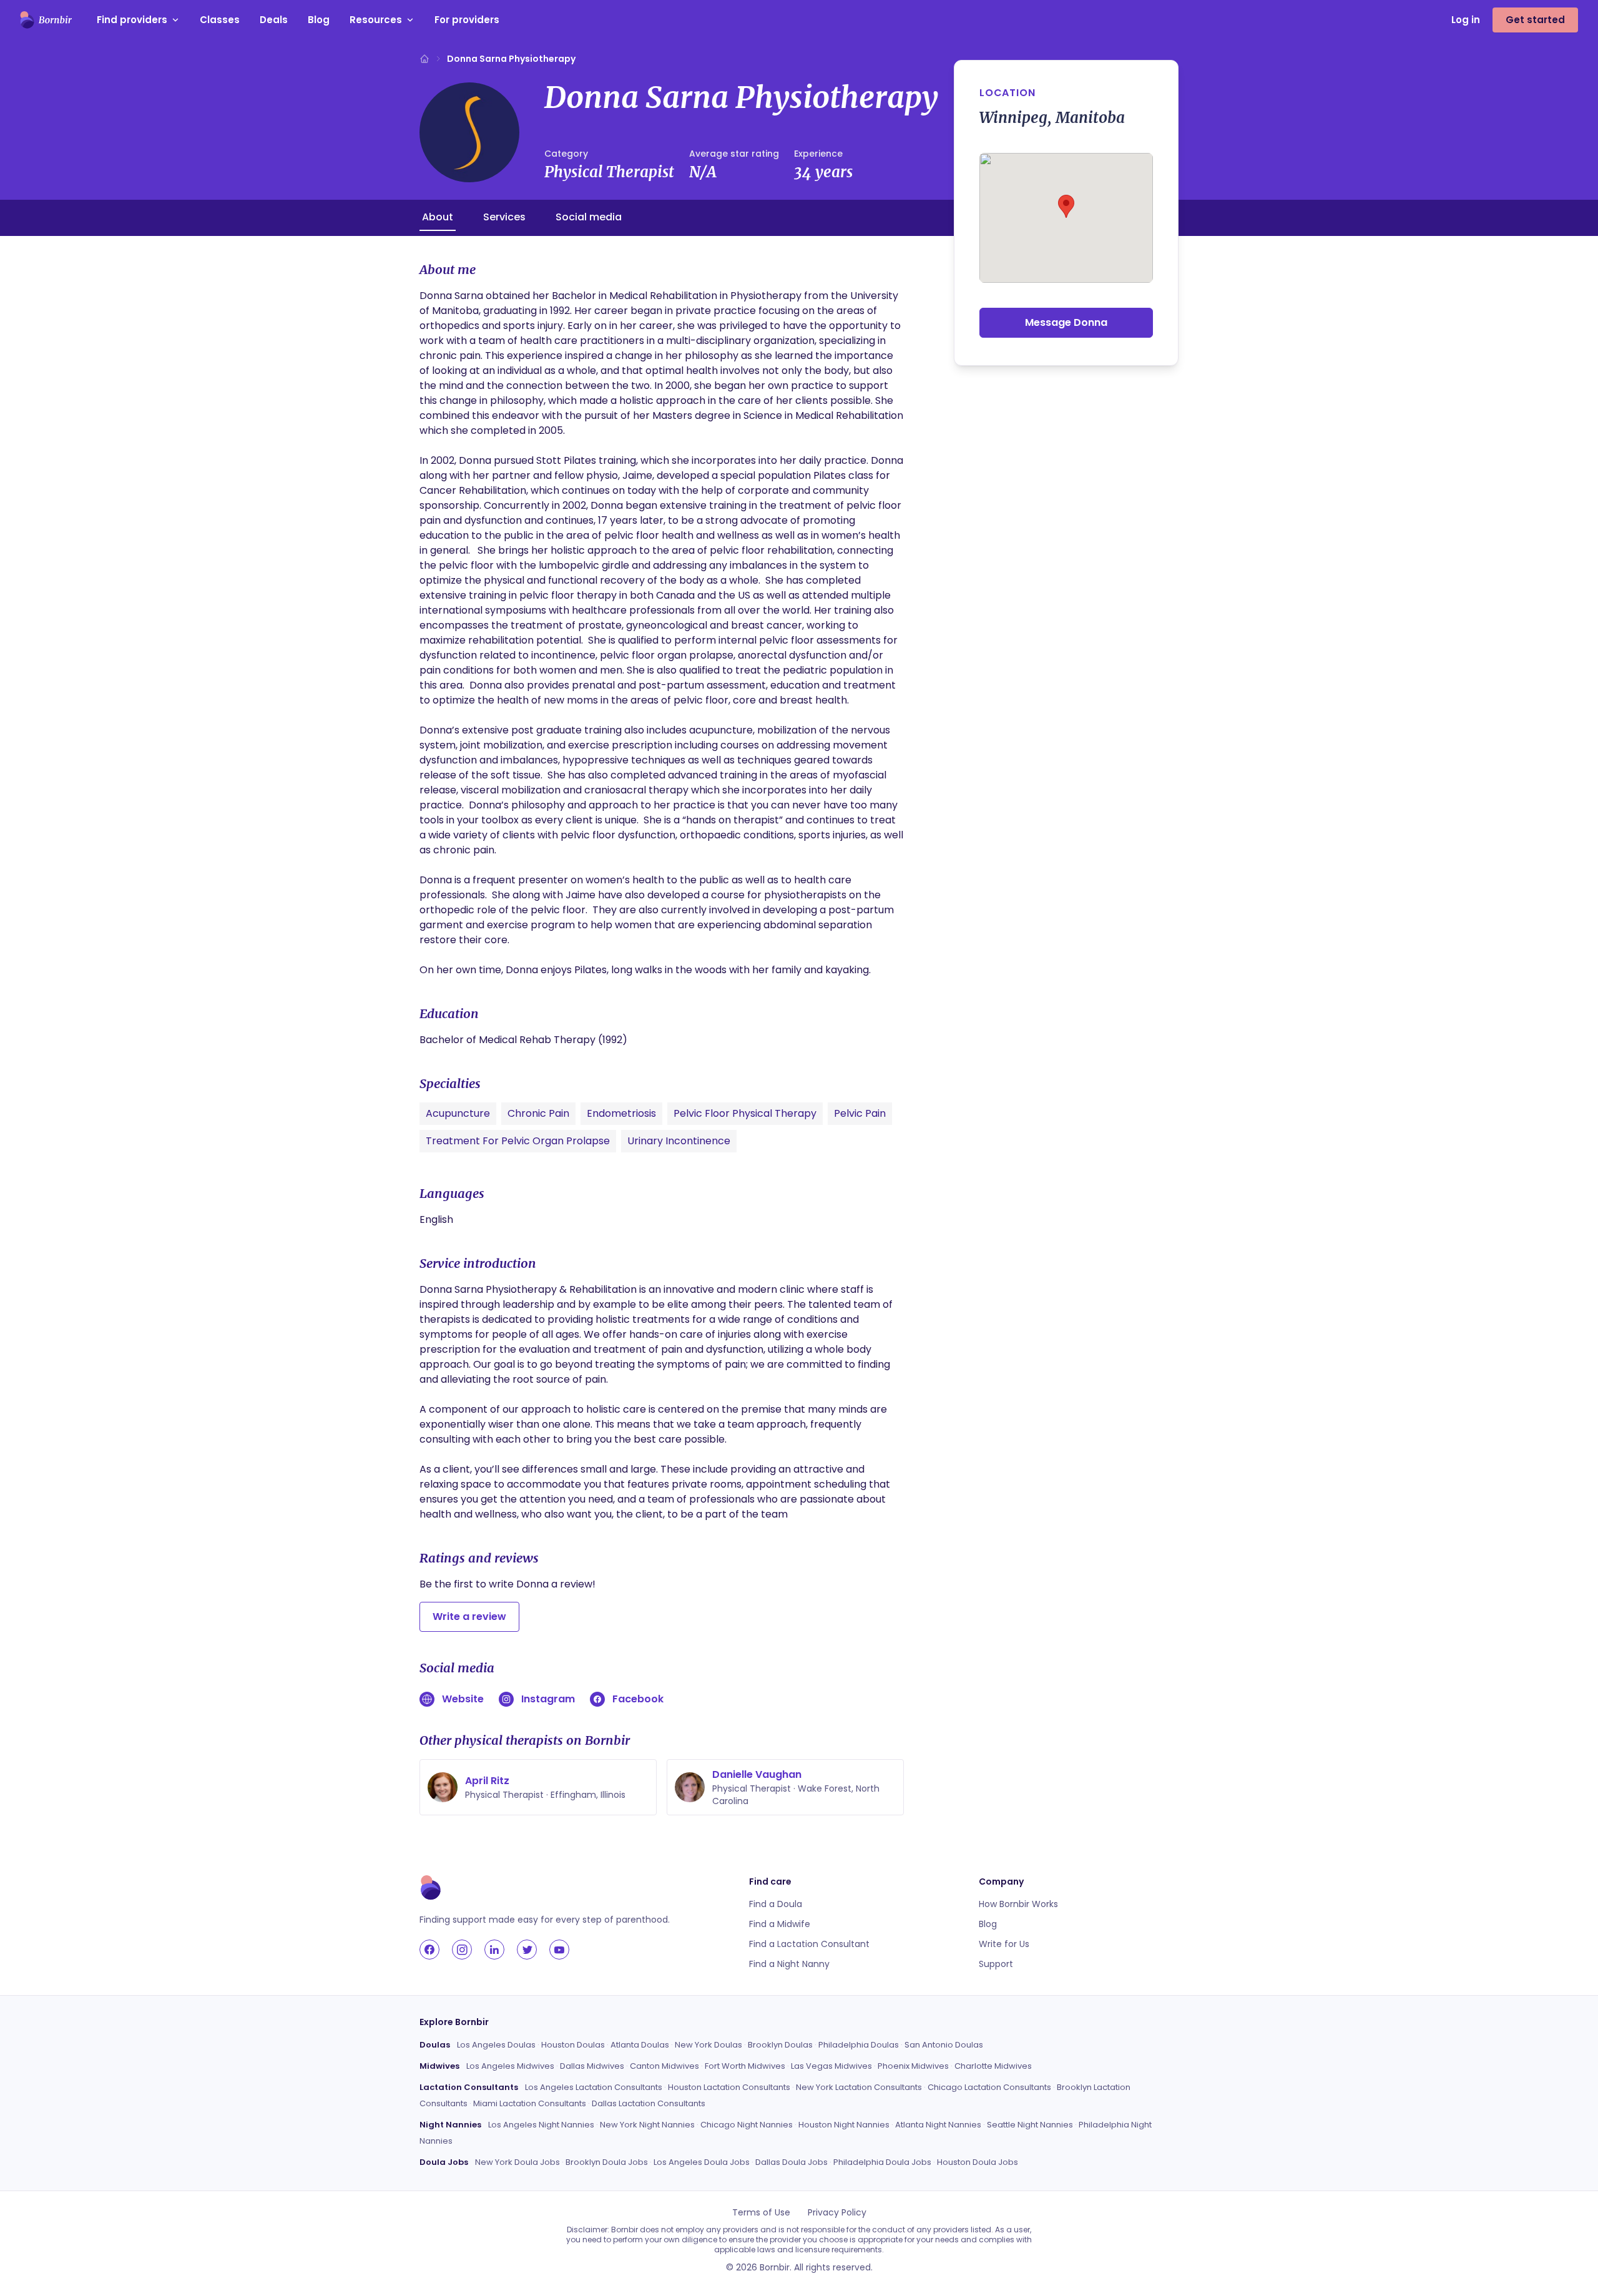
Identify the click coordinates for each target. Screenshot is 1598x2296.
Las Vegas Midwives (831, 2066)
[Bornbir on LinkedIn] (494, 1950)
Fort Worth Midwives (745, 2066)
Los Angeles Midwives (510, 2066)
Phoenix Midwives (913, 2066)
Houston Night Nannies (844, 2125)
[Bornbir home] (46, 20)
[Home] (424, 59)
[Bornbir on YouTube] (559, 1950)
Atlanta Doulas (640, 2045)
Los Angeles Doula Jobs (702, 2162)
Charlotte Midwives (993, 2066)
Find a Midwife (780, 1924)
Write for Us (1004, 1944)
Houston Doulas (573, 2045)
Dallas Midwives (592, 2066)
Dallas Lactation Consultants (649, 2103)
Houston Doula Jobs (978, 2162)
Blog (319, 20)
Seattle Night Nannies (1030, 2125)
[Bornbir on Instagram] (462, 1950)
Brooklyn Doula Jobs (607, 2162)
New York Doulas (708, 2045)
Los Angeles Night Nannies (541, 2125)
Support (996, 1964)
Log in (1466, 20)
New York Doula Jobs (517, 2162)
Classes (220, 20)
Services (504, 217)
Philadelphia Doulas (859, 2045)
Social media (589, 217)
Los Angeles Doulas (496, 2045)
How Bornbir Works (1018, 1904)
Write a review (469, 1617)
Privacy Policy (837, 2212)
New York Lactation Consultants (859, 2087)
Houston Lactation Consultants (729, 2087)
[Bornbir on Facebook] (429, 1950)
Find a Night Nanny (789, 1964)
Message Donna (1066, 322)
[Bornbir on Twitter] (527, 1950)
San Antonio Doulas (944, 2045)
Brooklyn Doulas (780, 2045)
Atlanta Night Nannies (938, 2125)
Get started (1535, 20)
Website (463, 1699)
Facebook (638, 1699)
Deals (274, 20)
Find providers (132, 20)
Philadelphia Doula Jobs (882, 2162)
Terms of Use (761, 2212)
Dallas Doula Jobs (792, 2162)
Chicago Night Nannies (747, 2125)
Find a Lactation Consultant (809, 1944)
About (438, 217)
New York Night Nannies (647, 2125)
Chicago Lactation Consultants (989, 2087)
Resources (376, 20)
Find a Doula (776, 1904)
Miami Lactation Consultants (530, 2103)
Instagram (548, 1699)
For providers (467, 20)
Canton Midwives (664, 2066)
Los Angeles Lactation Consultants (594, 2087)
